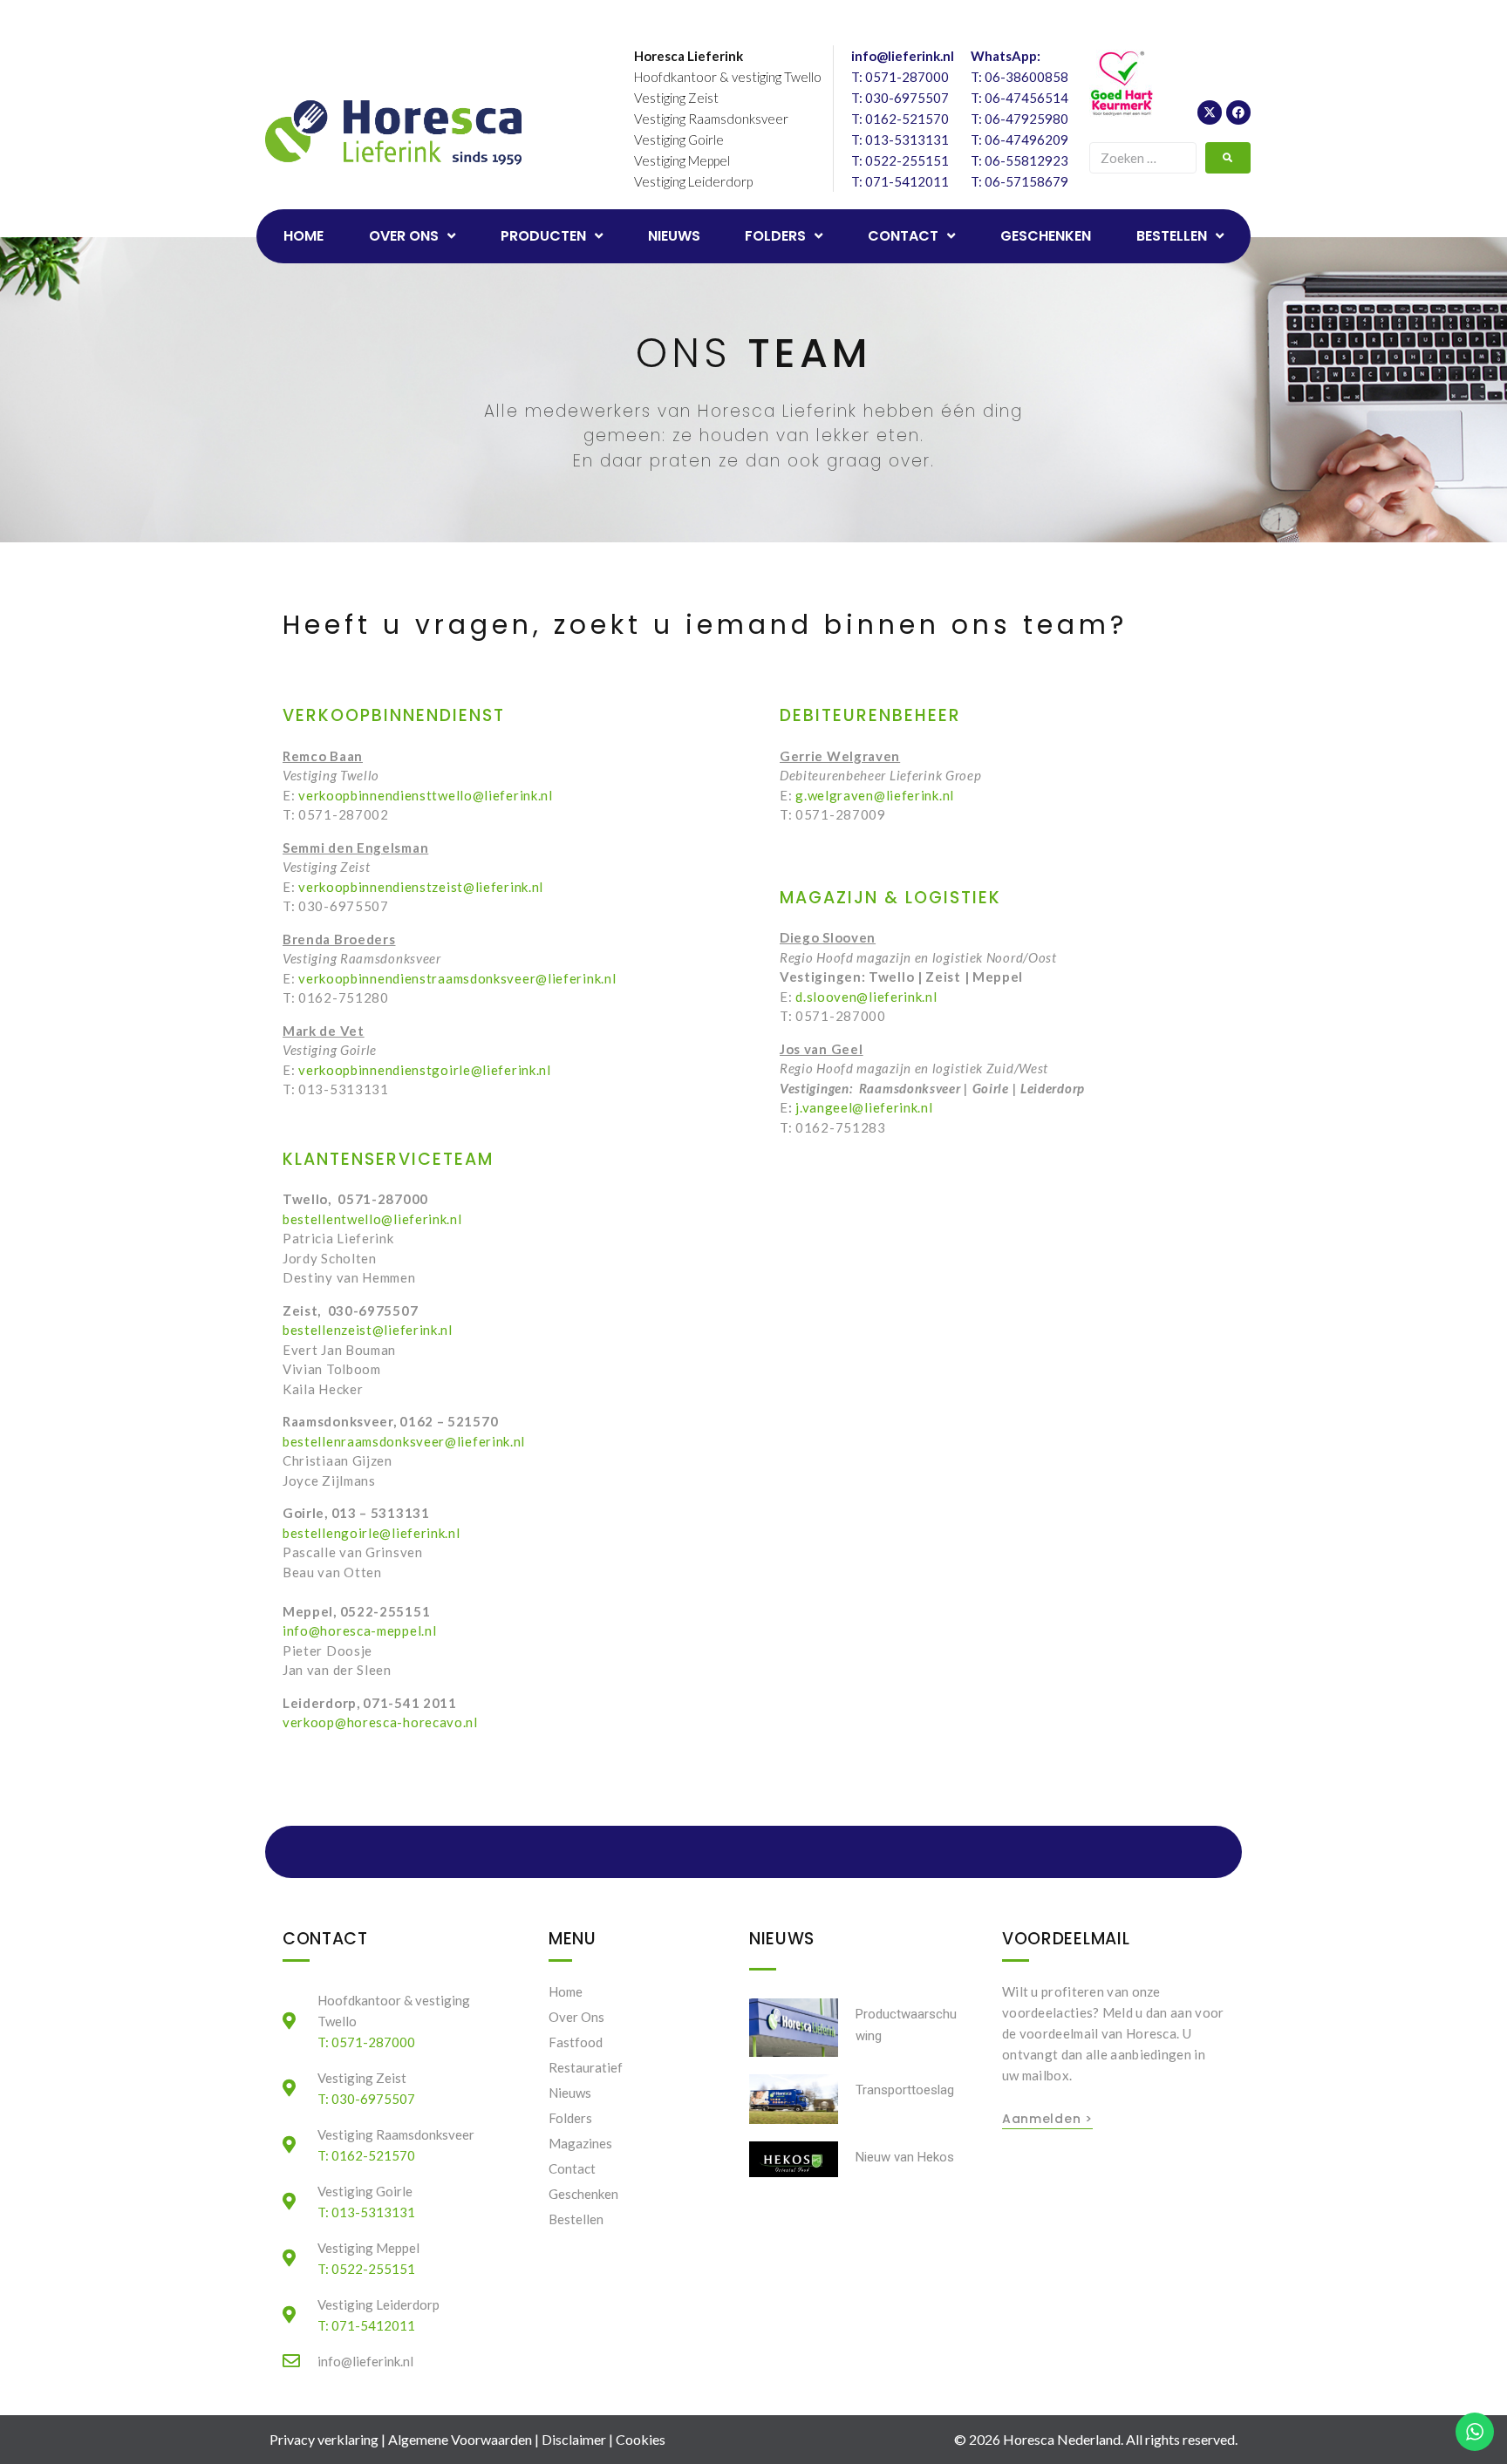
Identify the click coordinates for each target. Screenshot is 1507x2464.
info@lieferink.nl (903, 56)
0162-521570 (907, 119)
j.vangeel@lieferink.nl (864, 1107)
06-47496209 (1026, 140)
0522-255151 (907, 160)
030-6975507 (907, 98)
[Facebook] (1238, 112)
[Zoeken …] (1143, 158)
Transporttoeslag (905, 2090)
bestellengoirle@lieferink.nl (372, 1533)
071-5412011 (907, 181)
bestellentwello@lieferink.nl (372, 1219)
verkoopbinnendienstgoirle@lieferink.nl (425, 1070)
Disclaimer (574, 2439)
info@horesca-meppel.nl (359, 1630)
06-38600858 (1026, 77)
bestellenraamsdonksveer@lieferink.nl (404, 1441)
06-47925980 (1026, 119)
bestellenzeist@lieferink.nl (368, 1330)
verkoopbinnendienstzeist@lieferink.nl (423, 887)
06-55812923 (1026, 160)
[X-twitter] (1210, 112)
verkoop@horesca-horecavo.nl (380, 1722)
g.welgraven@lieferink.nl (875, 795)
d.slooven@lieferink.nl (866, 997)
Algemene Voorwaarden (460, 2439)
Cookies (641, 2439)
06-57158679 (1026, 181)
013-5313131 (907, 140)
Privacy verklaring (324, 2439)
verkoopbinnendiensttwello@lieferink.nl (426, 795)
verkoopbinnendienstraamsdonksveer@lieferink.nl (457, 978)
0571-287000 (907, 77)
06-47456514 (1026, 98)
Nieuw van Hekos (905, 2157)
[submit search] (1228, 158)
